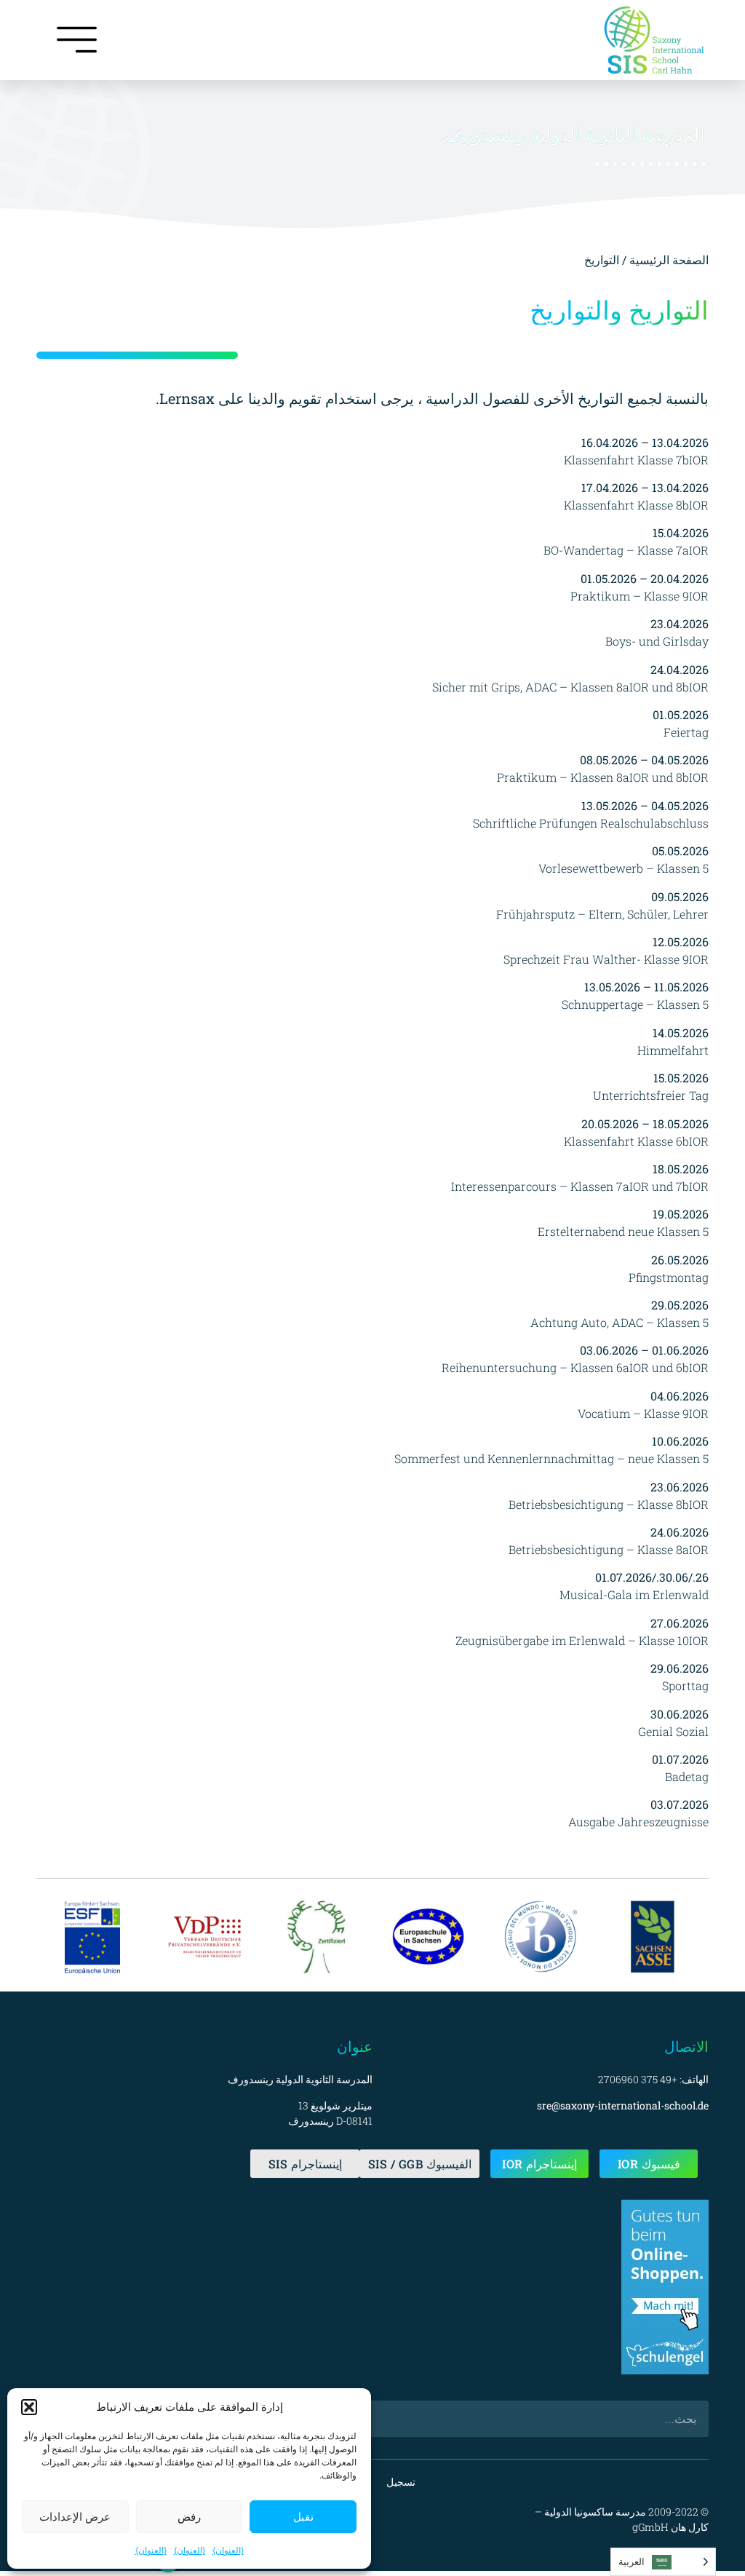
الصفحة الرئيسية (669, 259)
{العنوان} (228, 2550)
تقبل (303, 2517)
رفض (189, 2517)
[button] (29, 2407)
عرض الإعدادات (75, 2517)
